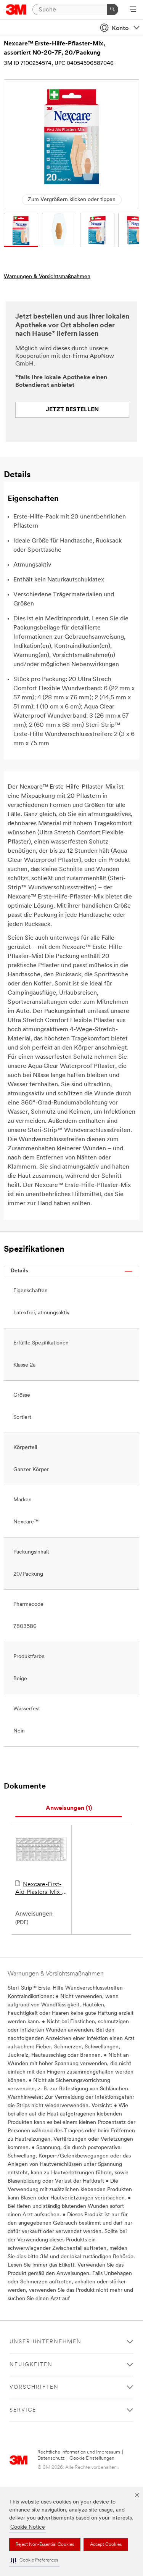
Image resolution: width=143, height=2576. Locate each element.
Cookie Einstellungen (92, 2458)
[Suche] (112, 10)
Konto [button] (120, 29)
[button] (34, 2561)
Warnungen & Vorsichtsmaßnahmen (47, 277)
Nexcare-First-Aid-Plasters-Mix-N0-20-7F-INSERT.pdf (39, 1889)
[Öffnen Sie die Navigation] (133, 10)
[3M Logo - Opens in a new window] (16, 10)
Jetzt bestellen (72, 410)
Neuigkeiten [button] (31, 2365)
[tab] (69, 1809)
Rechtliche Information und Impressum (79, 2452)
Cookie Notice (28, 2527)
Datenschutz (51, 2458)
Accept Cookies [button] (106, 2545)
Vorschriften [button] (34, 2387)
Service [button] (23, 2410)
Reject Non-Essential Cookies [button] (45, 2545)
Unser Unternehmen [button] (46, 2342)
